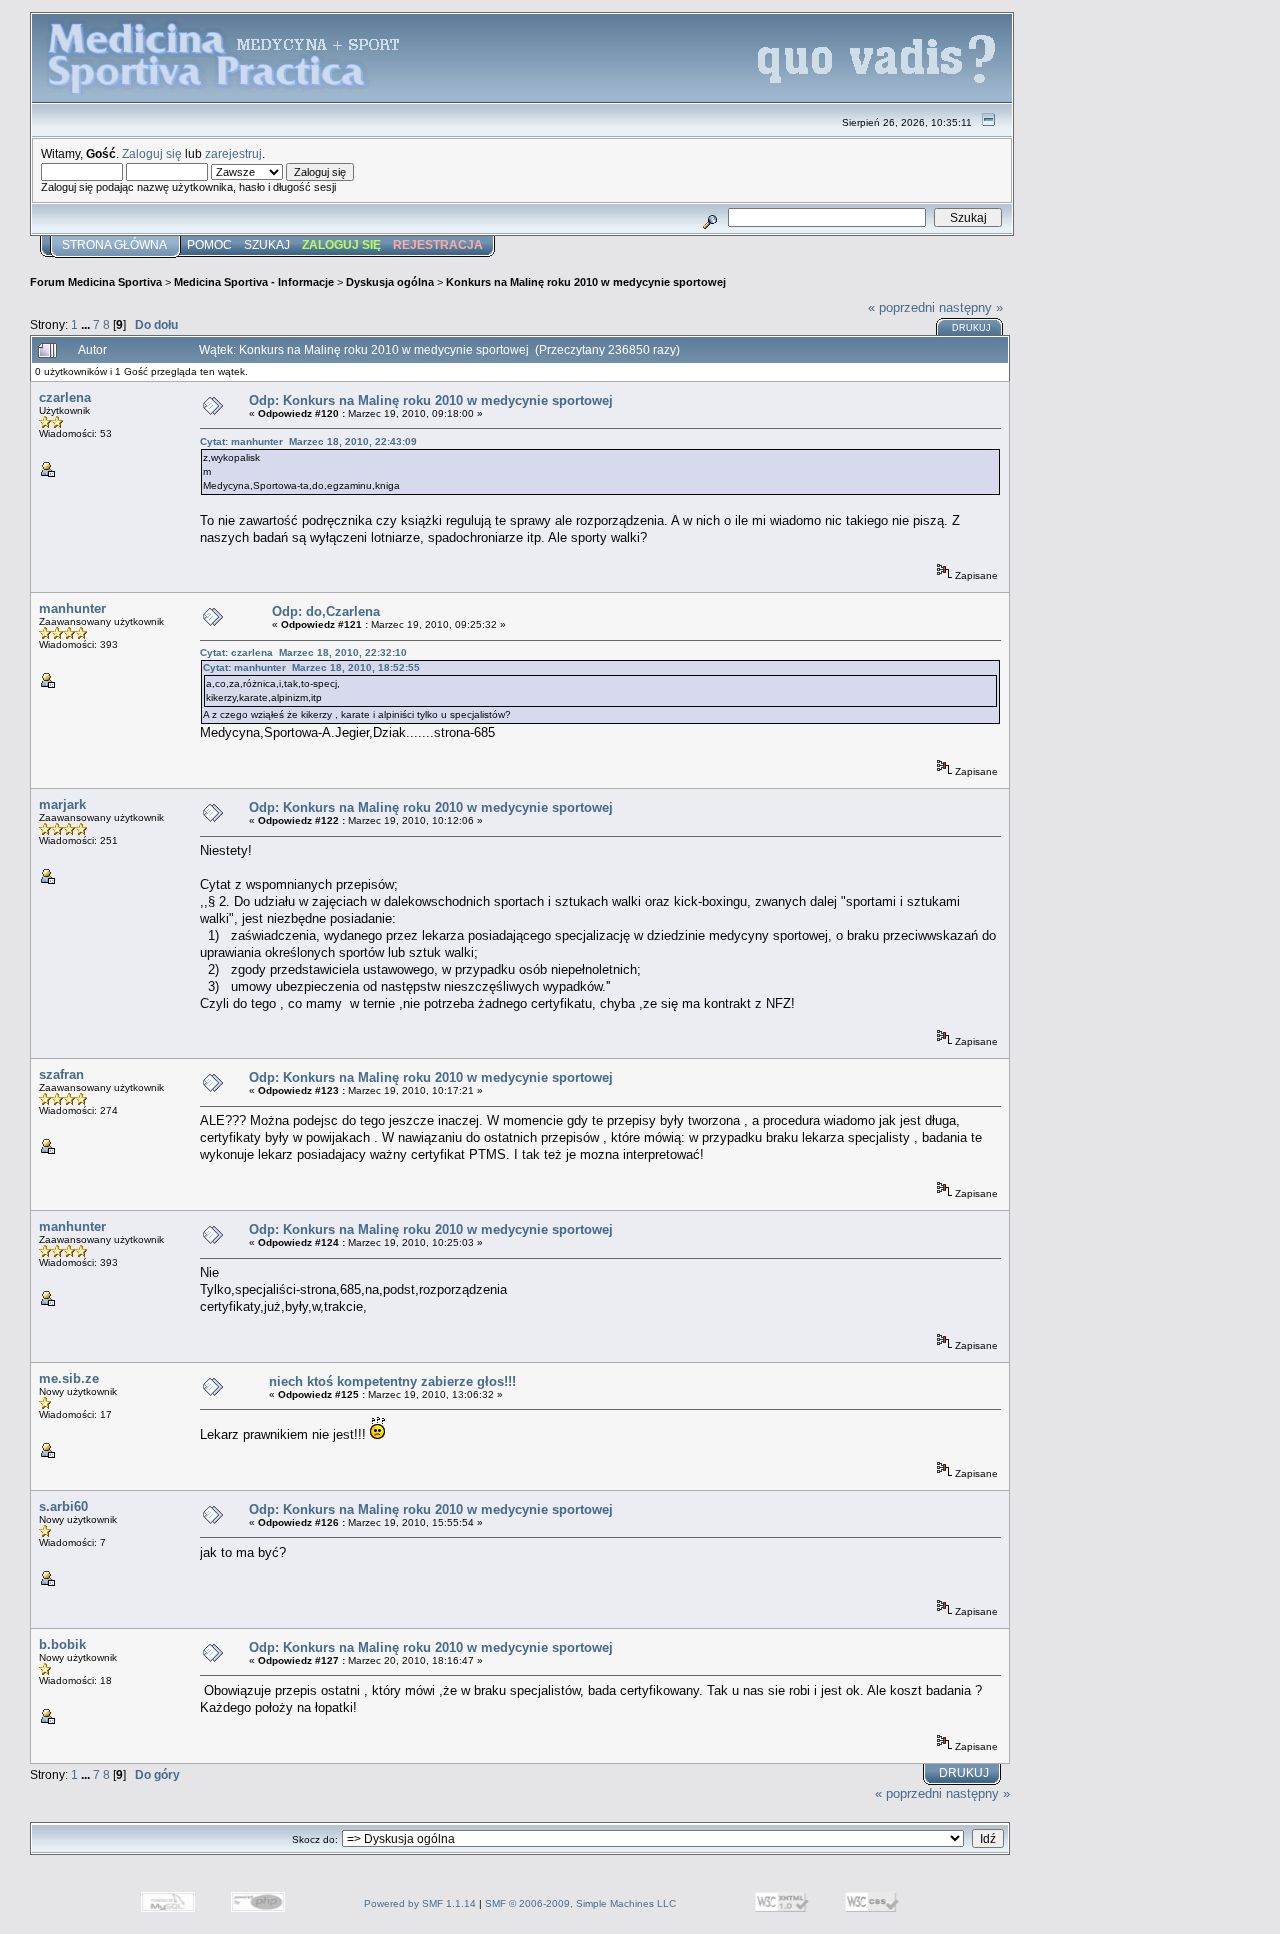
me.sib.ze (69, 1378)
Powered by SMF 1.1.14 (420, 1903)
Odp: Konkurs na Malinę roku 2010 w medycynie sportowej (431, 400)
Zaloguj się (152, 153)
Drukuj (971, 328)
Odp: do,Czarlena (326, 611)
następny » (971, 307)
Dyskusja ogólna (390, 282)
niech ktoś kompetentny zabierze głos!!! (392, 1381)
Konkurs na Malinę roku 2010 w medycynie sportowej (586, 282)
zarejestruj (233, 153)
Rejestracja (438, 245)
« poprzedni (901, 307)
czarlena (65, 397)
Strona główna (114, 245)
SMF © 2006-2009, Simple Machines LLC (580, 1903)
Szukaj (267, 245)
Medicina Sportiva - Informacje (254, 282)
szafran (61, 1074)
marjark (62, 804)
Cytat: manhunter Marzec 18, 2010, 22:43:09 (308, 441)
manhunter (72, 608)
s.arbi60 (63, 1506)
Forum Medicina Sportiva (96, 282)
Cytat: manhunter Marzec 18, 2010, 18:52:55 (311, 667)
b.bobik (62, 1644)
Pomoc (209, 245)
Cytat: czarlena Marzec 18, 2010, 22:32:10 (303, 652)
